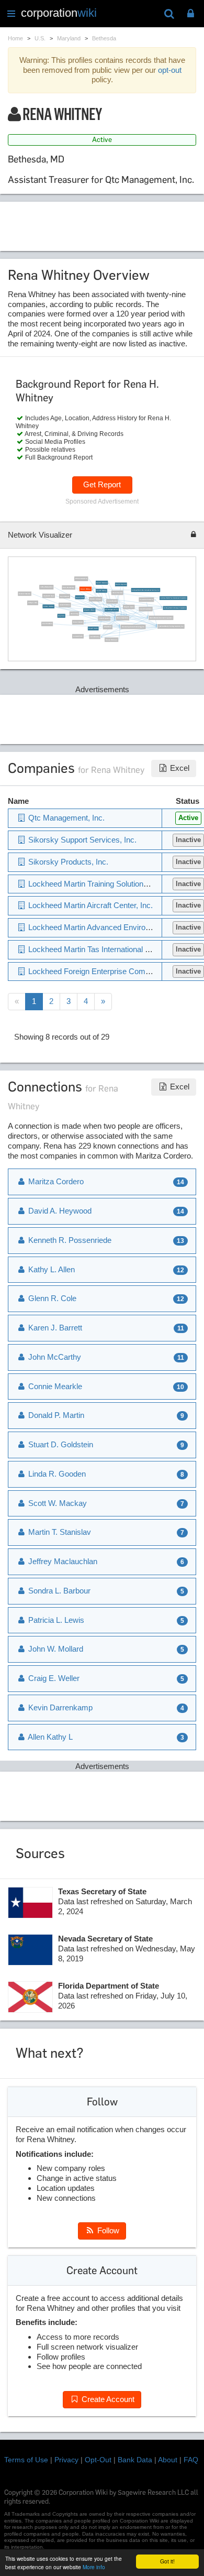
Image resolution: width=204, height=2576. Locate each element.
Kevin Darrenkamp (68, 588)
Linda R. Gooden (104, 619)
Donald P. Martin (93, 629)
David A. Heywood (121, 585)
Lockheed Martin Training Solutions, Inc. (171, 626)
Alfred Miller (108, 627)
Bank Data (135, 2460)
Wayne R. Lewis (129, 607)
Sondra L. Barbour (49, 607)
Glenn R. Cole (80, 598)
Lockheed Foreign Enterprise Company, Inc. (102, 971)
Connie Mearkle (112, 602)
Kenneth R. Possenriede (69, 1240)
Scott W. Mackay (101, 591)
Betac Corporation (123, 619)
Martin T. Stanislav (101, 583)
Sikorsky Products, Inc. (67, 862)
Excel (179, 768)
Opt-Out (98, 2460)
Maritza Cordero (55, 1181)
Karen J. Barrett (78, 622)
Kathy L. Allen (50, 1269)
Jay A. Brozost (65, 597)
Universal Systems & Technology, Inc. (133, 627)
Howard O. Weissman (146, 600)
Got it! (167, 2561)
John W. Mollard (55, 1649)
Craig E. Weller (53, 1678)
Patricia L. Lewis (55, 1620)
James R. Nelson (65, 605)
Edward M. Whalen (89, 610)
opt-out (170, 70)
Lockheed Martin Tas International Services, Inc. (146, 590)
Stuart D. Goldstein (145, 609)
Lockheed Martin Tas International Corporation (173, 598)
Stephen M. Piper (49, 596)
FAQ (191, 2460)
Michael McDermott (111, 640)
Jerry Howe (61, 616)
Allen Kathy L (49, 1737)
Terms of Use (26, 2460)
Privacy (66, 2460)
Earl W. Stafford (47, 624)
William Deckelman (81, 579)
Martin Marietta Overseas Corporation (161, 618)
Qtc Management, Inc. (111, 610)
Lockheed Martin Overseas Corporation (175, 608)
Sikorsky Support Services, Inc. (81, 840)
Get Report (102, 484)
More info (94, 2567)
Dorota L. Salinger (95, 599)
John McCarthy (94, 637)
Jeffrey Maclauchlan (46, 588)
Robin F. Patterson (25, 594)
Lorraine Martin (78, 636)
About (168, 2460)
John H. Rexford (117, 593)
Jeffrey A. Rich (33, 603)
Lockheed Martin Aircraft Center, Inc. (89, 905)
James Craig (74, 614)
